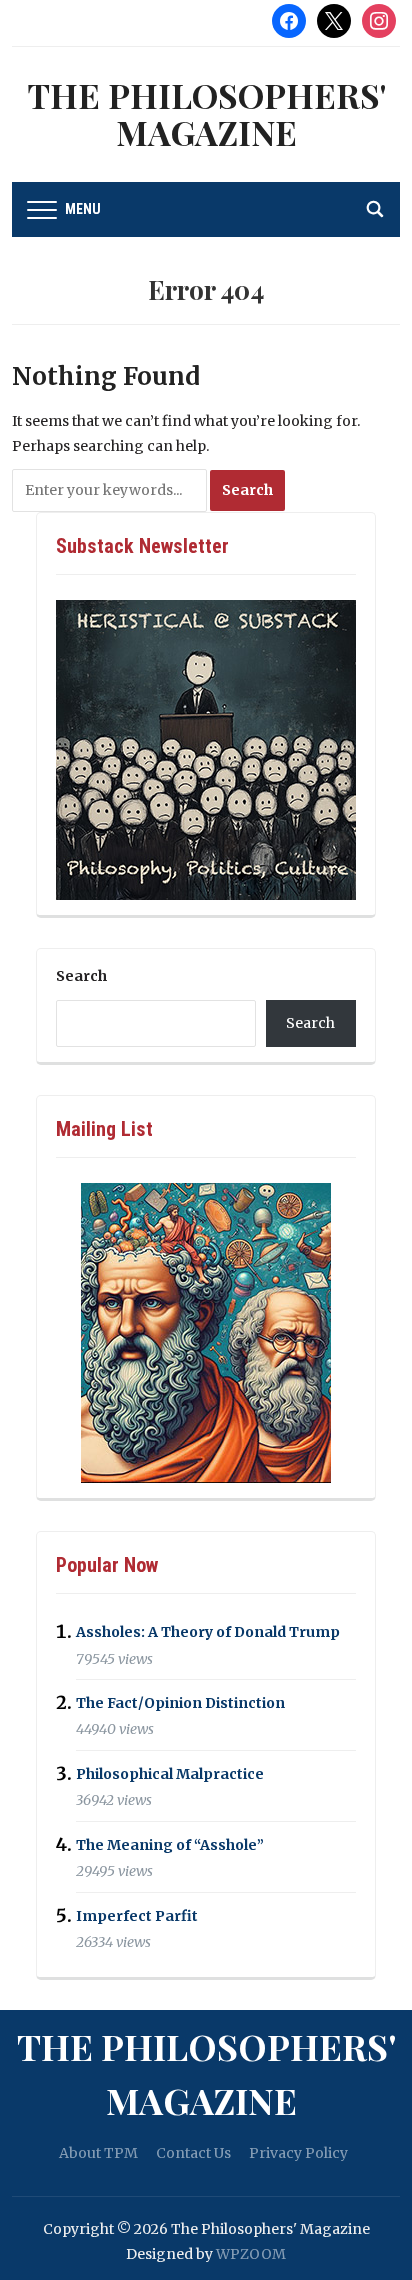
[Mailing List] (206, 1333)
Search (81, 976)
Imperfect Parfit (137, 1916)
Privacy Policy (298, 2153)
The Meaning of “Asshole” (170, 1845)
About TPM (98, 2153)
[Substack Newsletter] (206, 750)
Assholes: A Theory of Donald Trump (208, 1633)
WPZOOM (251, 2254)
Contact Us (193, 2153)
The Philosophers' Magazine (206, 113)
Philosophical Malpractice (170, 1774)
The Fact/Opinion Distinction (180, 1703)
